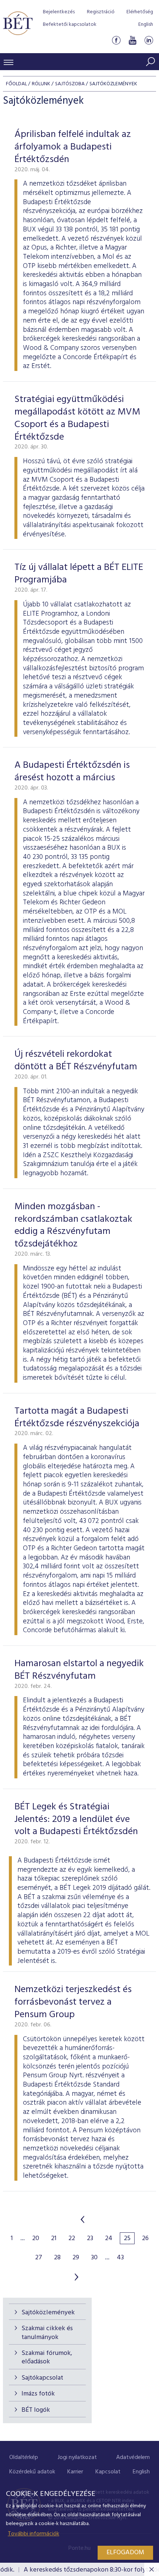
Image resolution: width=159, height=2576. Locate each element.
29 (76, 2258)
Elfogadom (125, 2553)
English (146, 25)
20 (36, 2239)
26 (145, 2239)
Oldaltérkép (24, 2458)
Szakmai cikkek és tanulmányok (47, 2333)
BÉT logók (36, 2410)
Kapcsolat (108, 2472)
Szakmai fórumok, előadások (47, 2357)
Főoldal (16, 84)
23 (90, 2239)
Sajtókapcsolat (42, 2378)
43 (120, 2258)
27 (39, 2258)
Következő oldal (77, 2277)
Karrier (75, 2472)
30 (94, 2258)
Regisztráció (101, 12)
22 (72, 2239)
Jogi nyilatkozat (77, 2458)
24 (109, 2239)
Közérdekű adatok (32, 2472)
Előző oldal (82, 2219)
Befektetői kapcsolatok (70, 25)
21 (54, 2239)
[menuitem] (24, 2458)
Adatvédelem (133, 2458)
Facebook (116, 40)
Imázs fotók (38, 2394)
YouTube (132, 40)
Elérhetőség (140, 12)
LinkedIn (149, 40)
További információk (33, 2534)
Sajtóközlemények (48, 2313)
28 (57, 2258)
